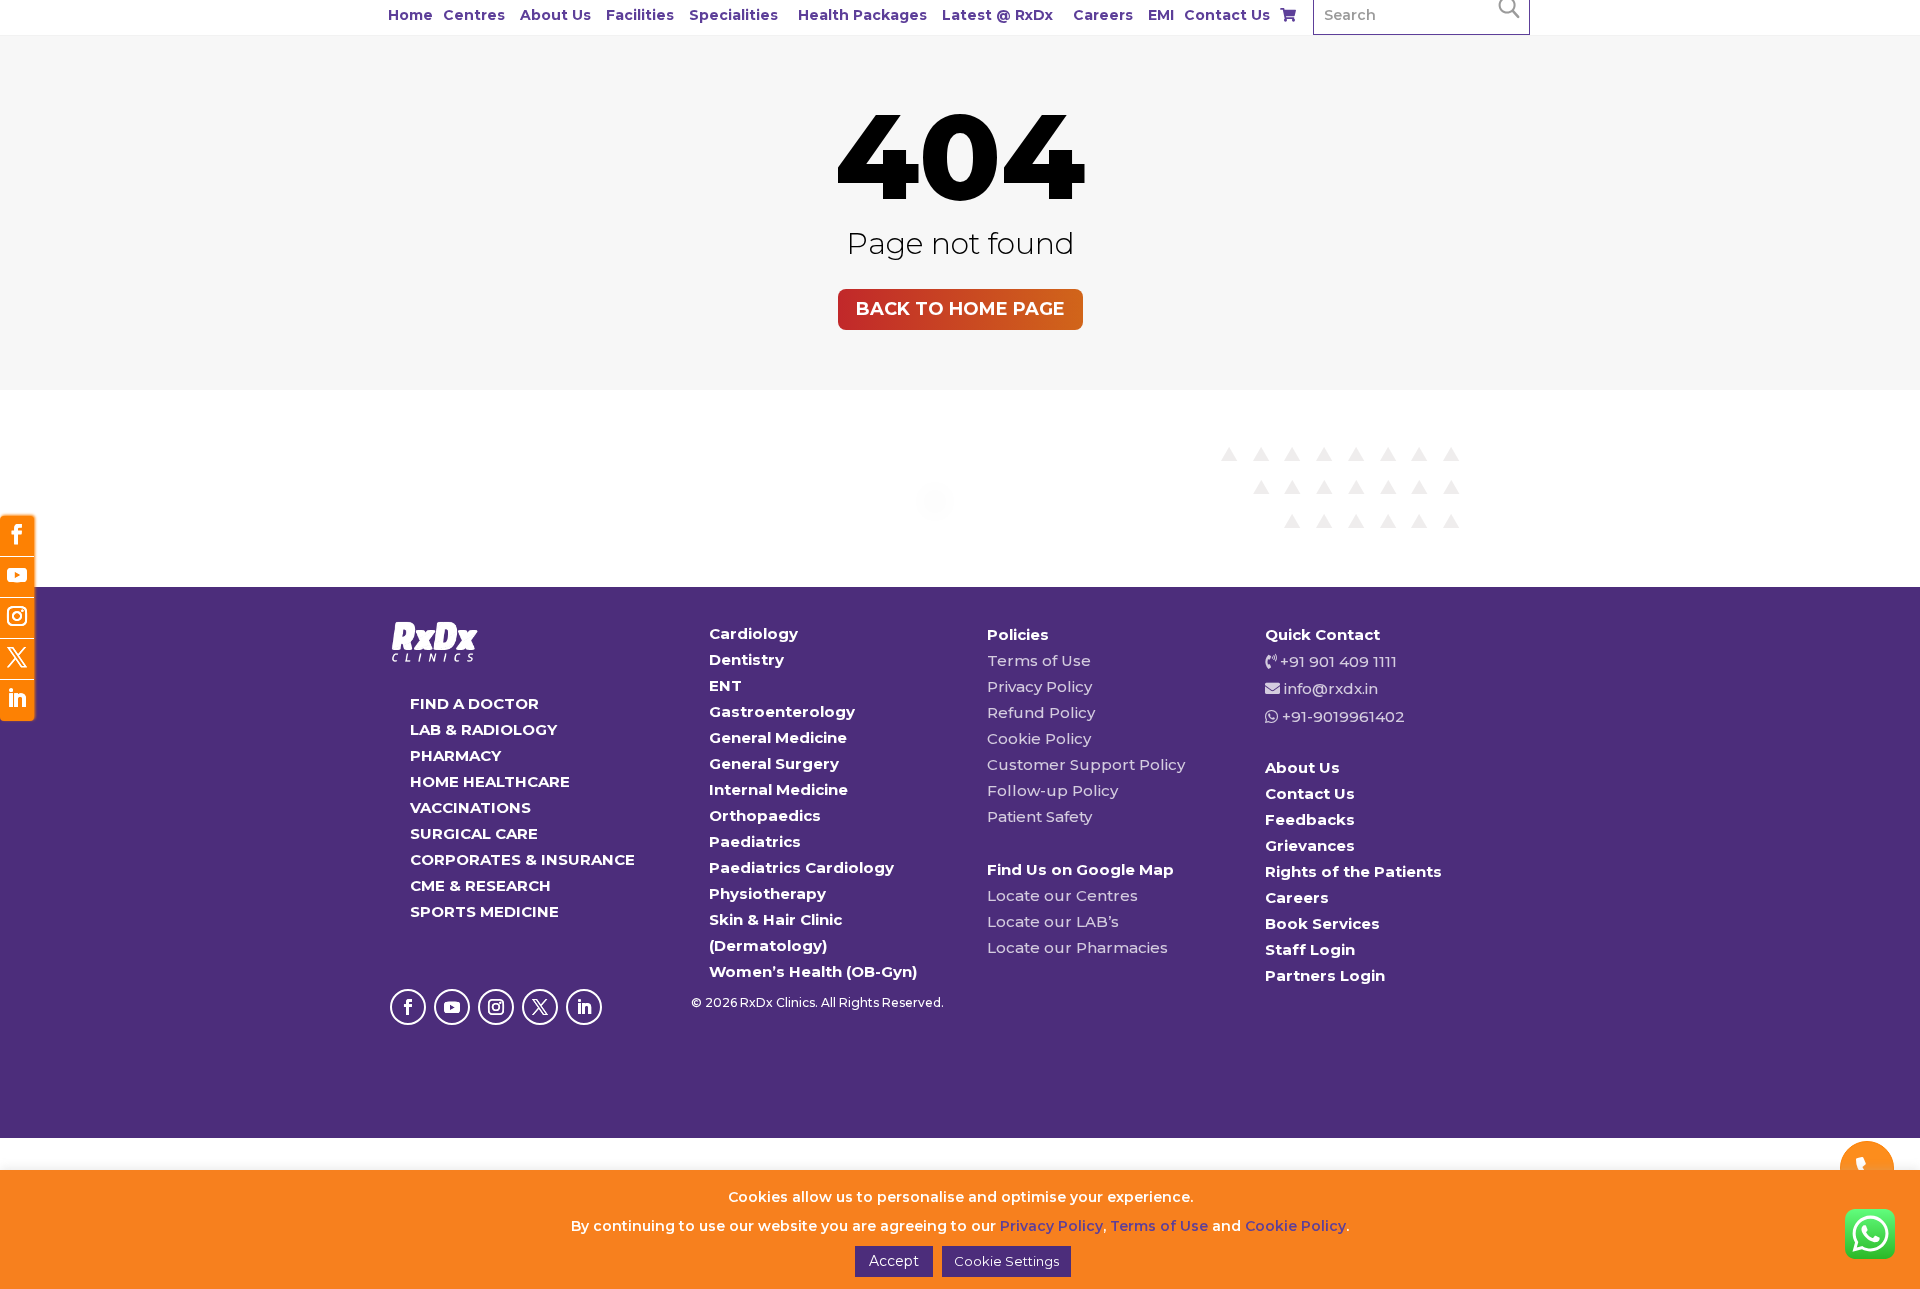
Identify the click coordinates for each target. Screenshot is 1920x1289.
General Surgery (774, 763)
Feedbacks (1310, 819)
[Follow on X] (540, 1007)
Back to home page (960, 309)
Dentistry (746, 659)
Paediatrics (755, 841)
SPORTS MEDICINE (484, 911)
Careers (1103, 15)
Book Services (1322, 923)
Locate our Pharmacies (1077, 947)
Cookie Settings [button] (1006, 1261)
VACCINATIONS (470, 807)
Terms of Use (1039, 660)
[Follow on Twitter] (17, 659)
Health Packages (862, 15)
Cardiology (753, 633)
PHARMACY (455, 755)
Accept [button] (894, 1261)
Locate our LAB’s (1053, 921)
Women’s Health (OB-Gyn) (813, 971)
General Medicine (778, 737)
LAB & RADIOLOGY (483, 729)
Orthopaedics (765, 815)
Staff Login (1310, 949)
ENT (725, 685)
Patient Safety (1039, 816)
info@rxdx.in (1331, 688)
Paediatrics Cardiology (801, 867)
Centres (474, 15)
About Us (555, 15)
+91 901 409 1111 (1336, 661)
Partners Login (1325, 975)
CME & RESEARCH (480, 885)
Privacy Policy (1039, 686)
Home (410, 15)
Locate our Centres (1062, 895)
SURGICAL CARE (474, 833)
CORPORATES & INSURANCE (522, 859)
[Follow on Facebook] (408, 1007)
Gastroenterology (782, 711)
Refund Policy (1041, 712)
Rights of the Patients (1353, 871)
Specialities (733, 15)
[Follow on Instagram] (496, 1007)
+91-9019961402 (1341, 716)
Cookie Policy (1039, 738)
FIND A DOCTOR (474, 703)
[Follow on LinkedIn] (584, 1007)
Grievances (1310, 845)
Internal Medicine (778, 789)
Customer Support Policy (1086, 764)
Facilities (640, 15)
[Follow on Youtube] (452, 1007)
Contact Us (1227, 15)
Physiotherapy (767, 893)
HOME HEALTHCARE (490, 781)
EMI (1161, 15)
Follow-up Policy (1052, 790)
